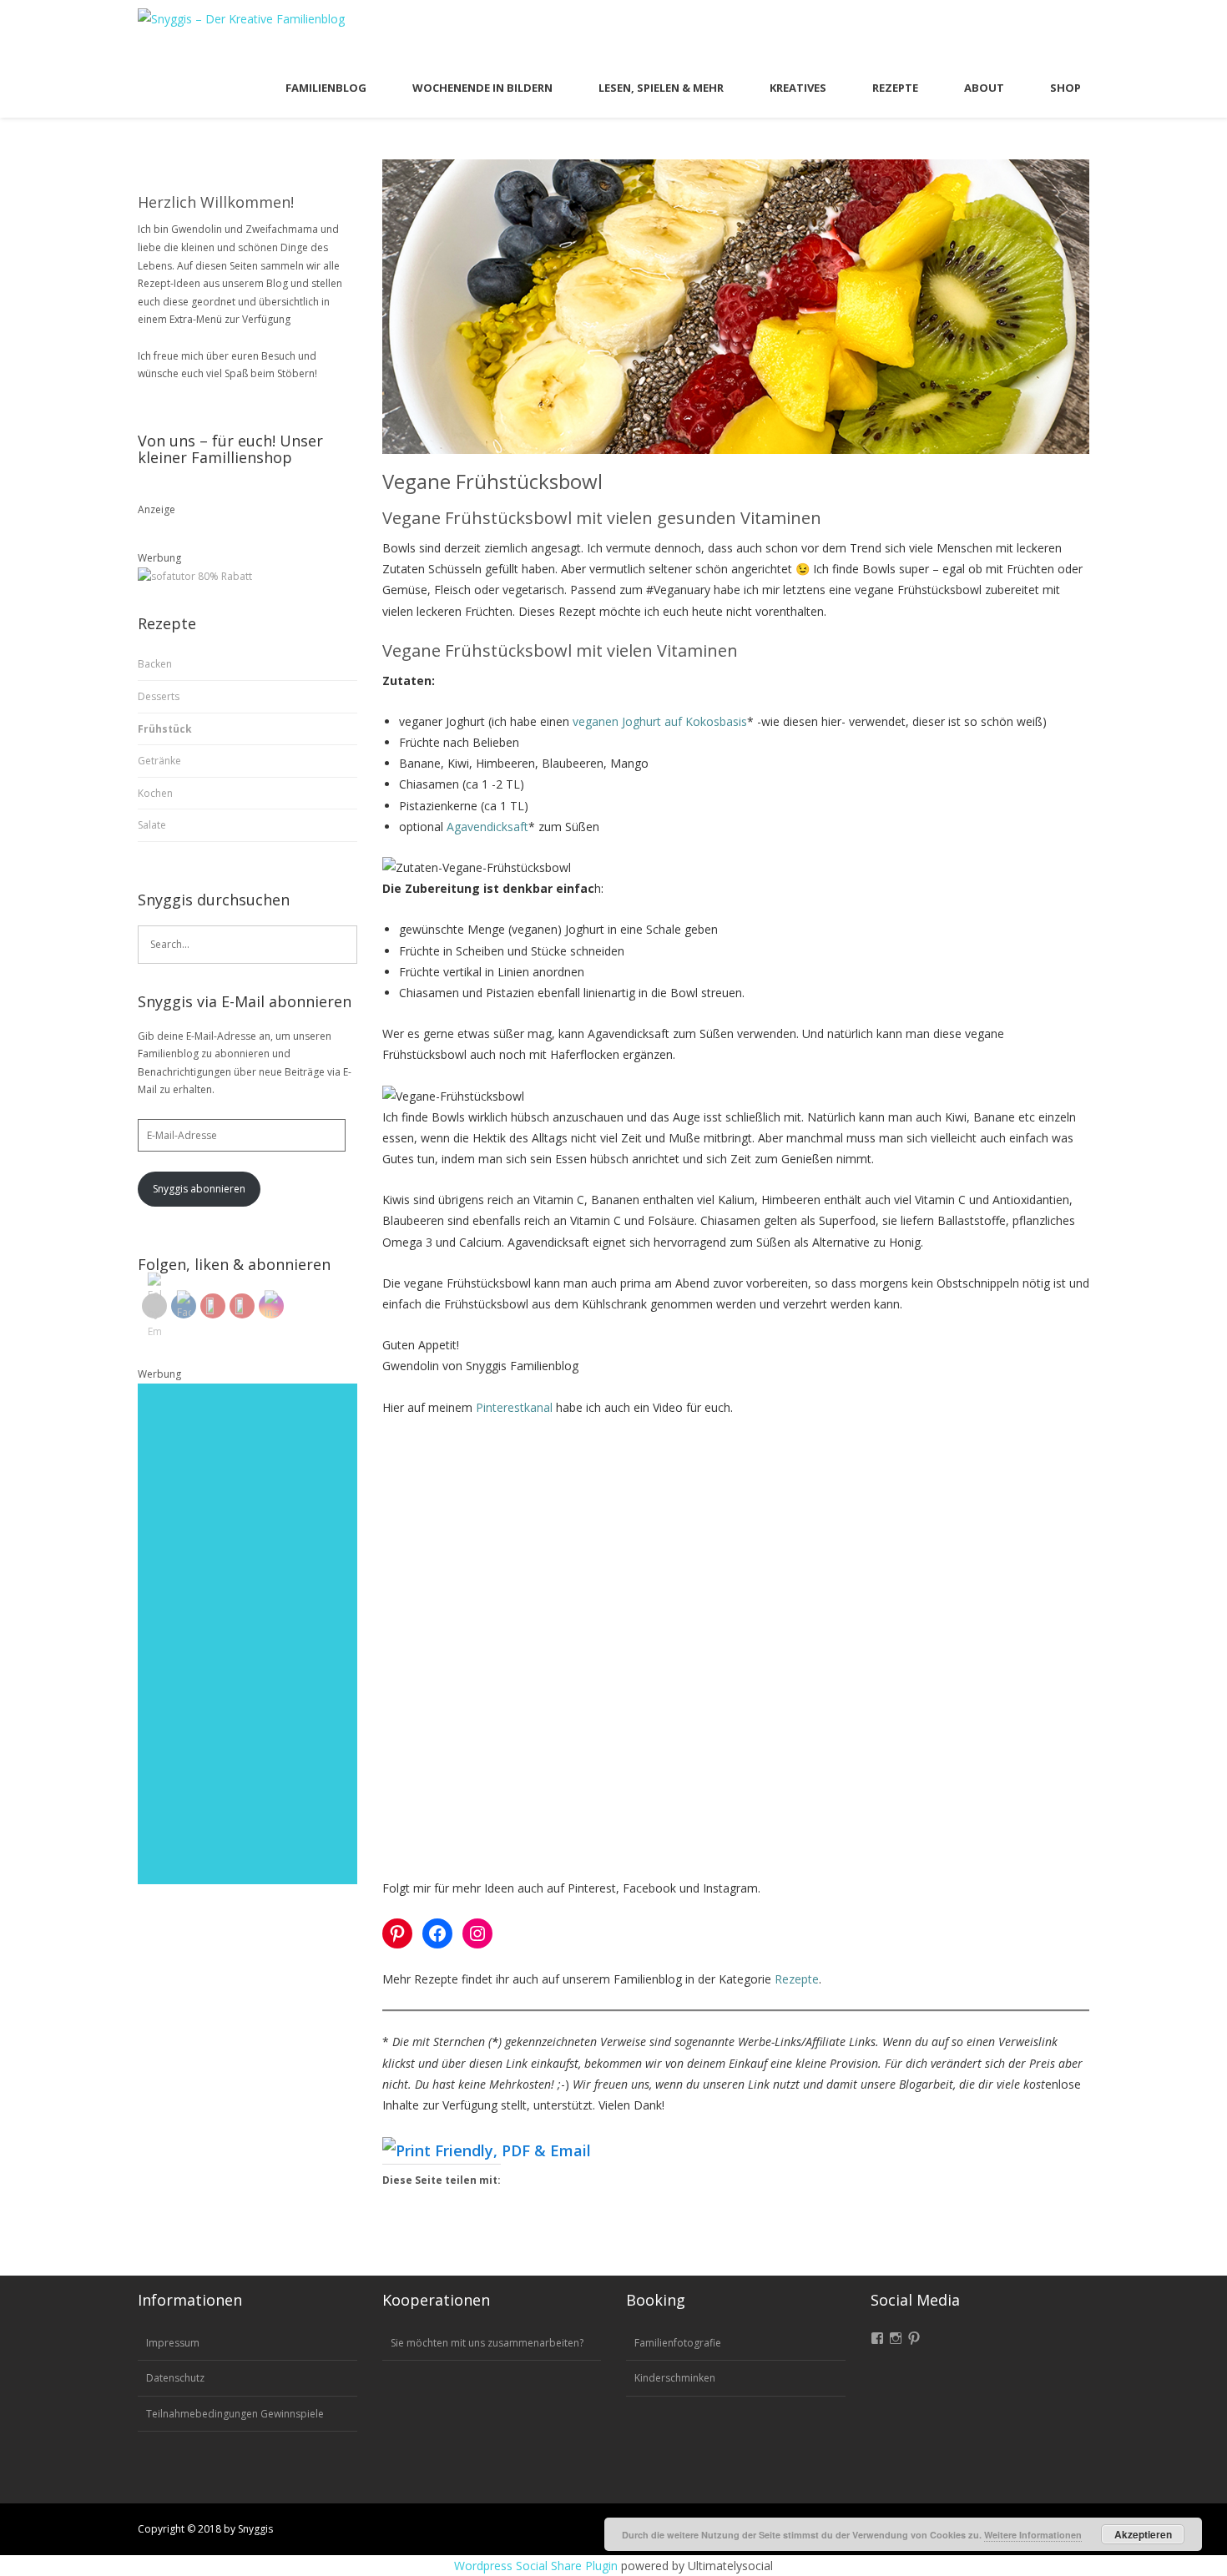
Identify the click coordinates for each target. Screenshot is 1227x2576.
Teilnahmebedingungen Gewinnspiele (235, 2414)
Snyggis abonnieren (199, 1189)
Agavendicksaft (487, 827)
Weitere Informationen (1033, 2535)
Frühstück (165, 729)
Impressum (173, 2343)
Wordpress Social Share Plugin (538, 2566)
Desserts (159, 696)
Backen (155, 664)
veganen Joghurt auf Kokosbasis (660, 721)
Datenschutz (175, 2378)
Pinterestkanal (514, 1407)
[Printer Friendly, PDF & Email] (487, 2150)
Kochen (155, 793)
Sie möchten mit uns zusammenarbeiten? (487, 2343)
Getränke (159, 761)
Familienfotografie (678, 2343)
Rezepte (797, 1979)
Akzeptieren (1143, 2534)
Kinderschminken (675, 2378)
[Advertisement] (247, 1634)
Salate (152, 825)
